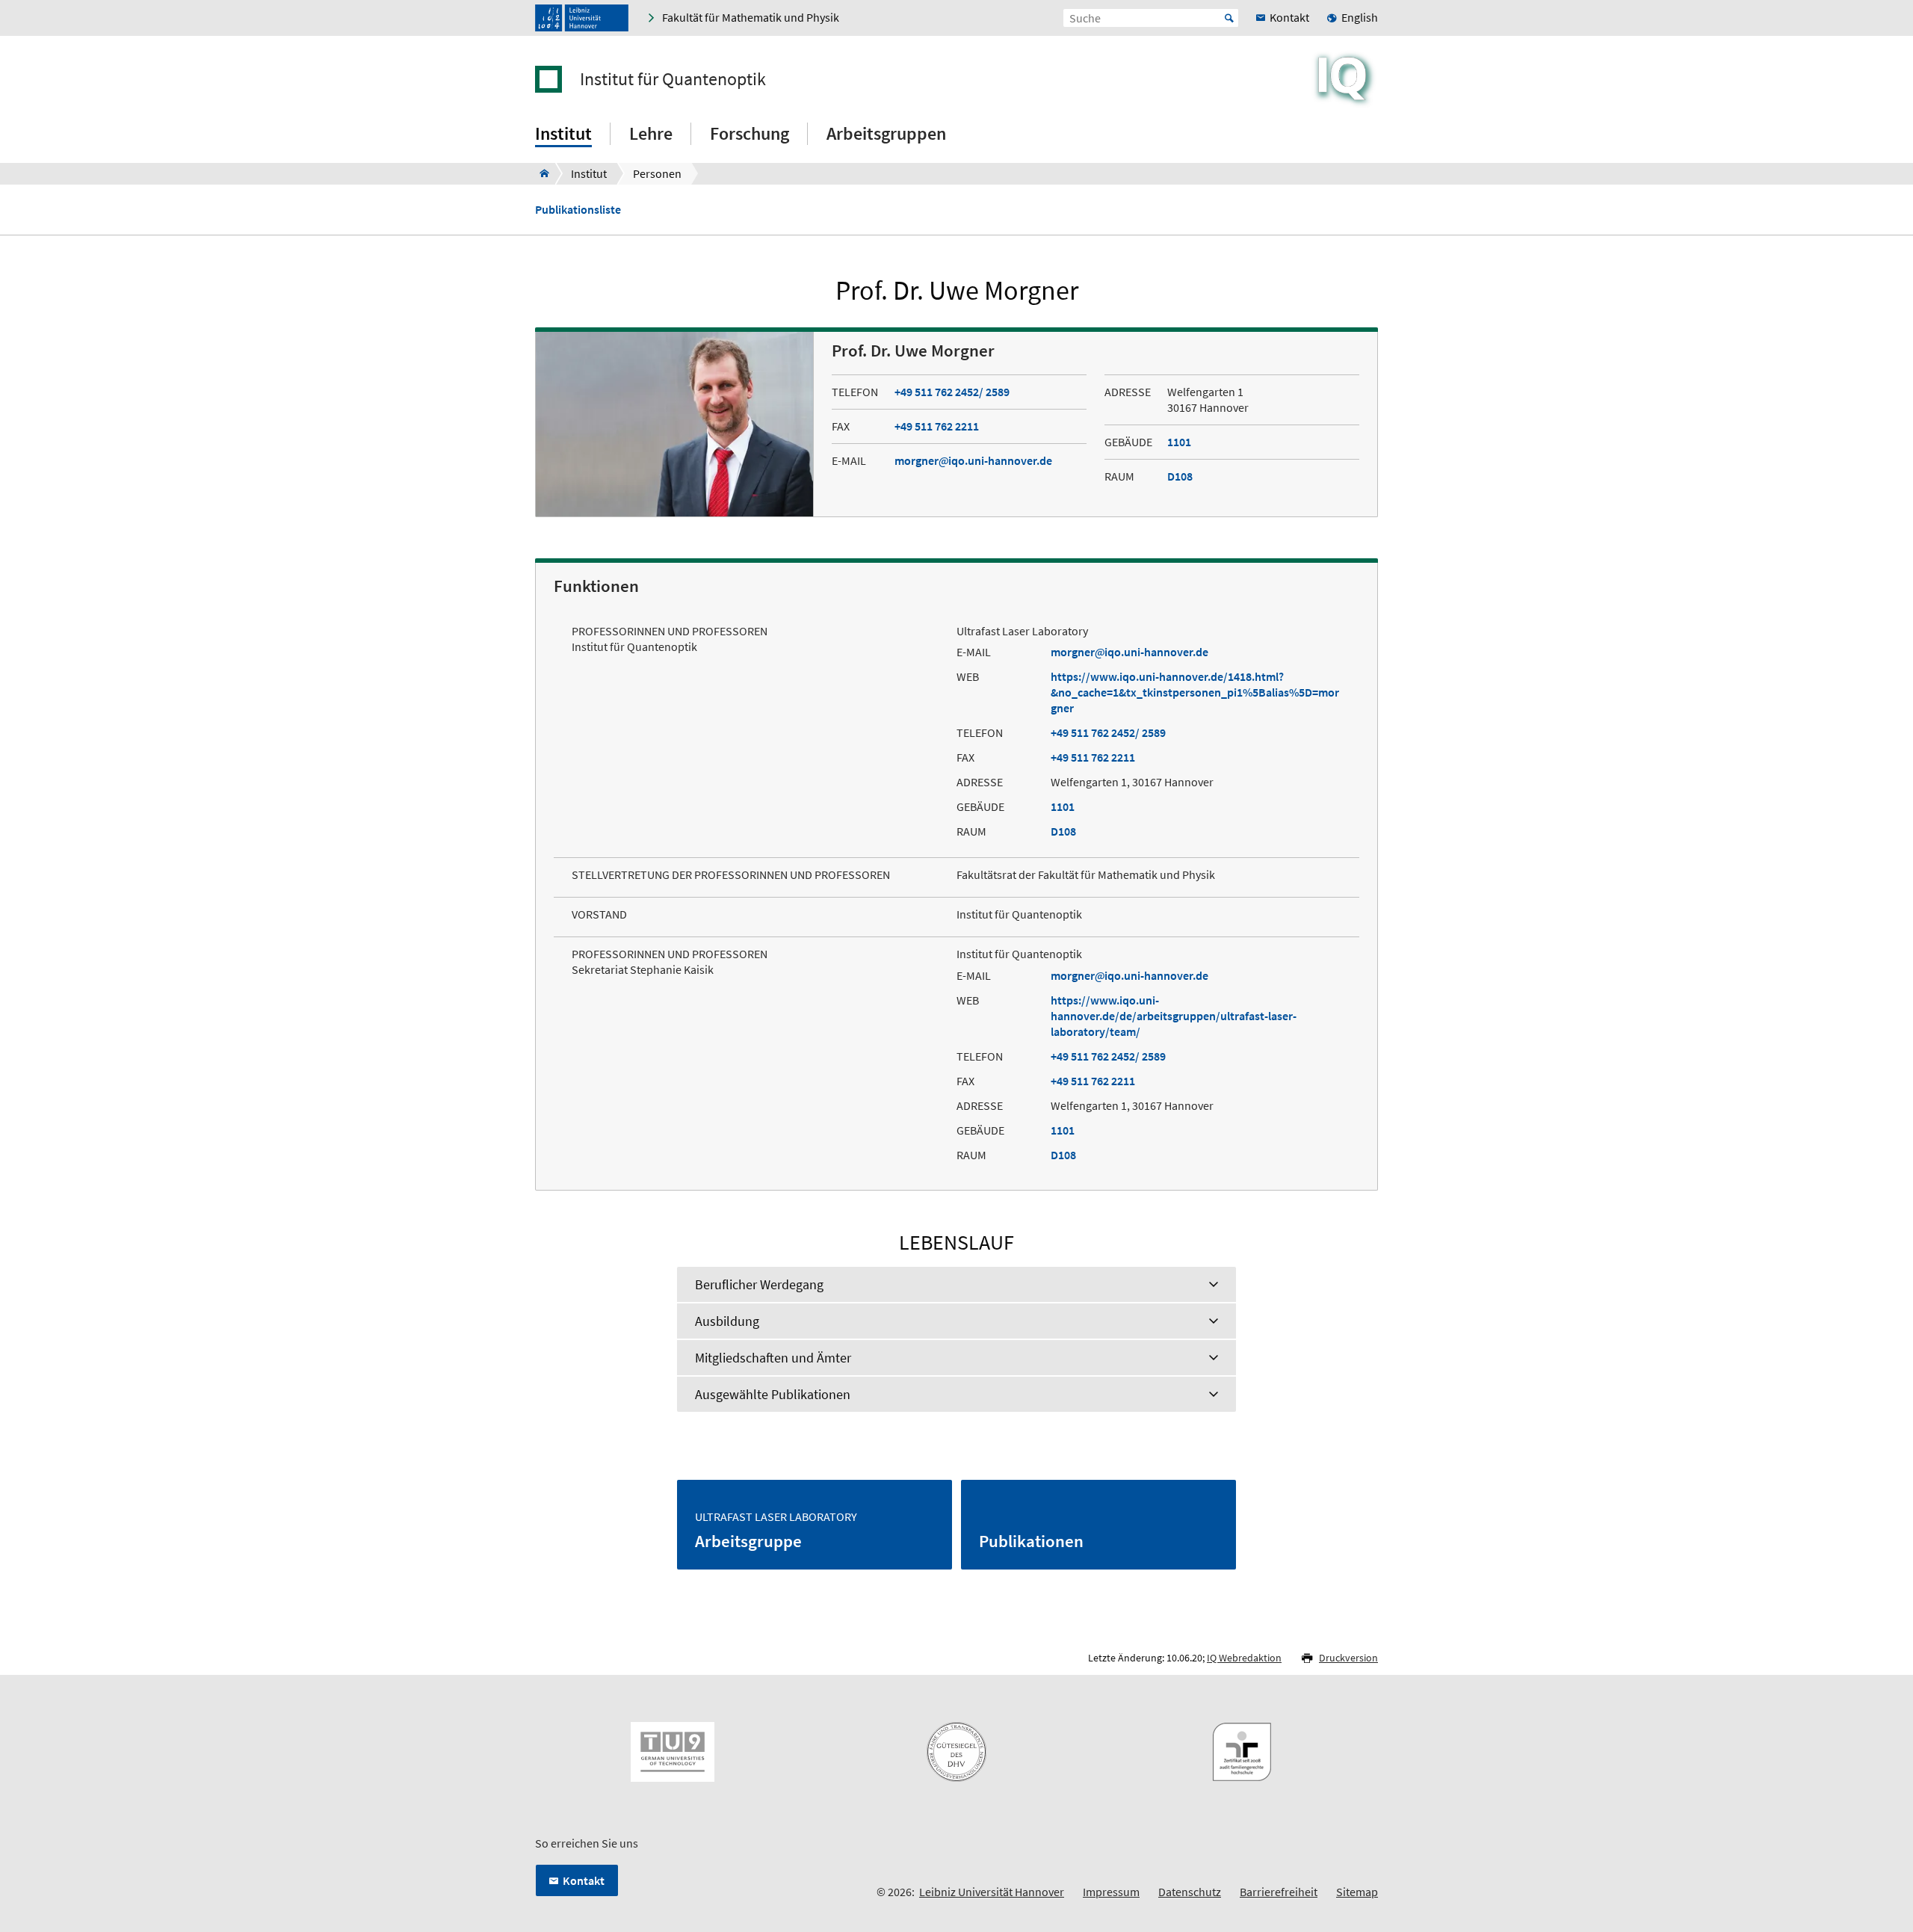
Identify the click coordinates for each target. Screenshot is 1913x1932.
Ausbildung (727, 1321)
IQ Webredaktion (1244, 1658)
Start (1229, 18)
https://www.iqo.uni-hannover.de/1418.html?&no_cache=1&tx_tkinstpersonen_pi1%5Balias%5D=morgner (1195, 692)
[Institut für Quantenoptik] (540, 173)
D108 (1180, 476)
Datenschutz (1190, 1892)
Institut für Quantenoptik (673, 79)
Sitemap (1357, 1892)
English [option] (1360, 17)
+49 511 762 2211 (937, 426)
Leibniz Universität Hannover (992, 1892)
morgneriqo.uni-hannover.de (973, 460)
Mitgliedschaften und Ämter (773, 1358)
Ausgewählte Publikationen (773, 1394)
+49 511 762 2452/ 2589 (952, 392)
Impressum (1111, 1892)
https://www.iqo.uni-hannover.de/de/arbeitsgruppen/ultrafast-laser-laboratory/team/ (1174, 1016)
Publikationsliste (578, 210)
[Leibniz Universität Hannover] (582, 18)
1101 (1179, 442)
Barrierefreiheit (1279, 1892)
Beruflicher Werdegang (759, 1284)
